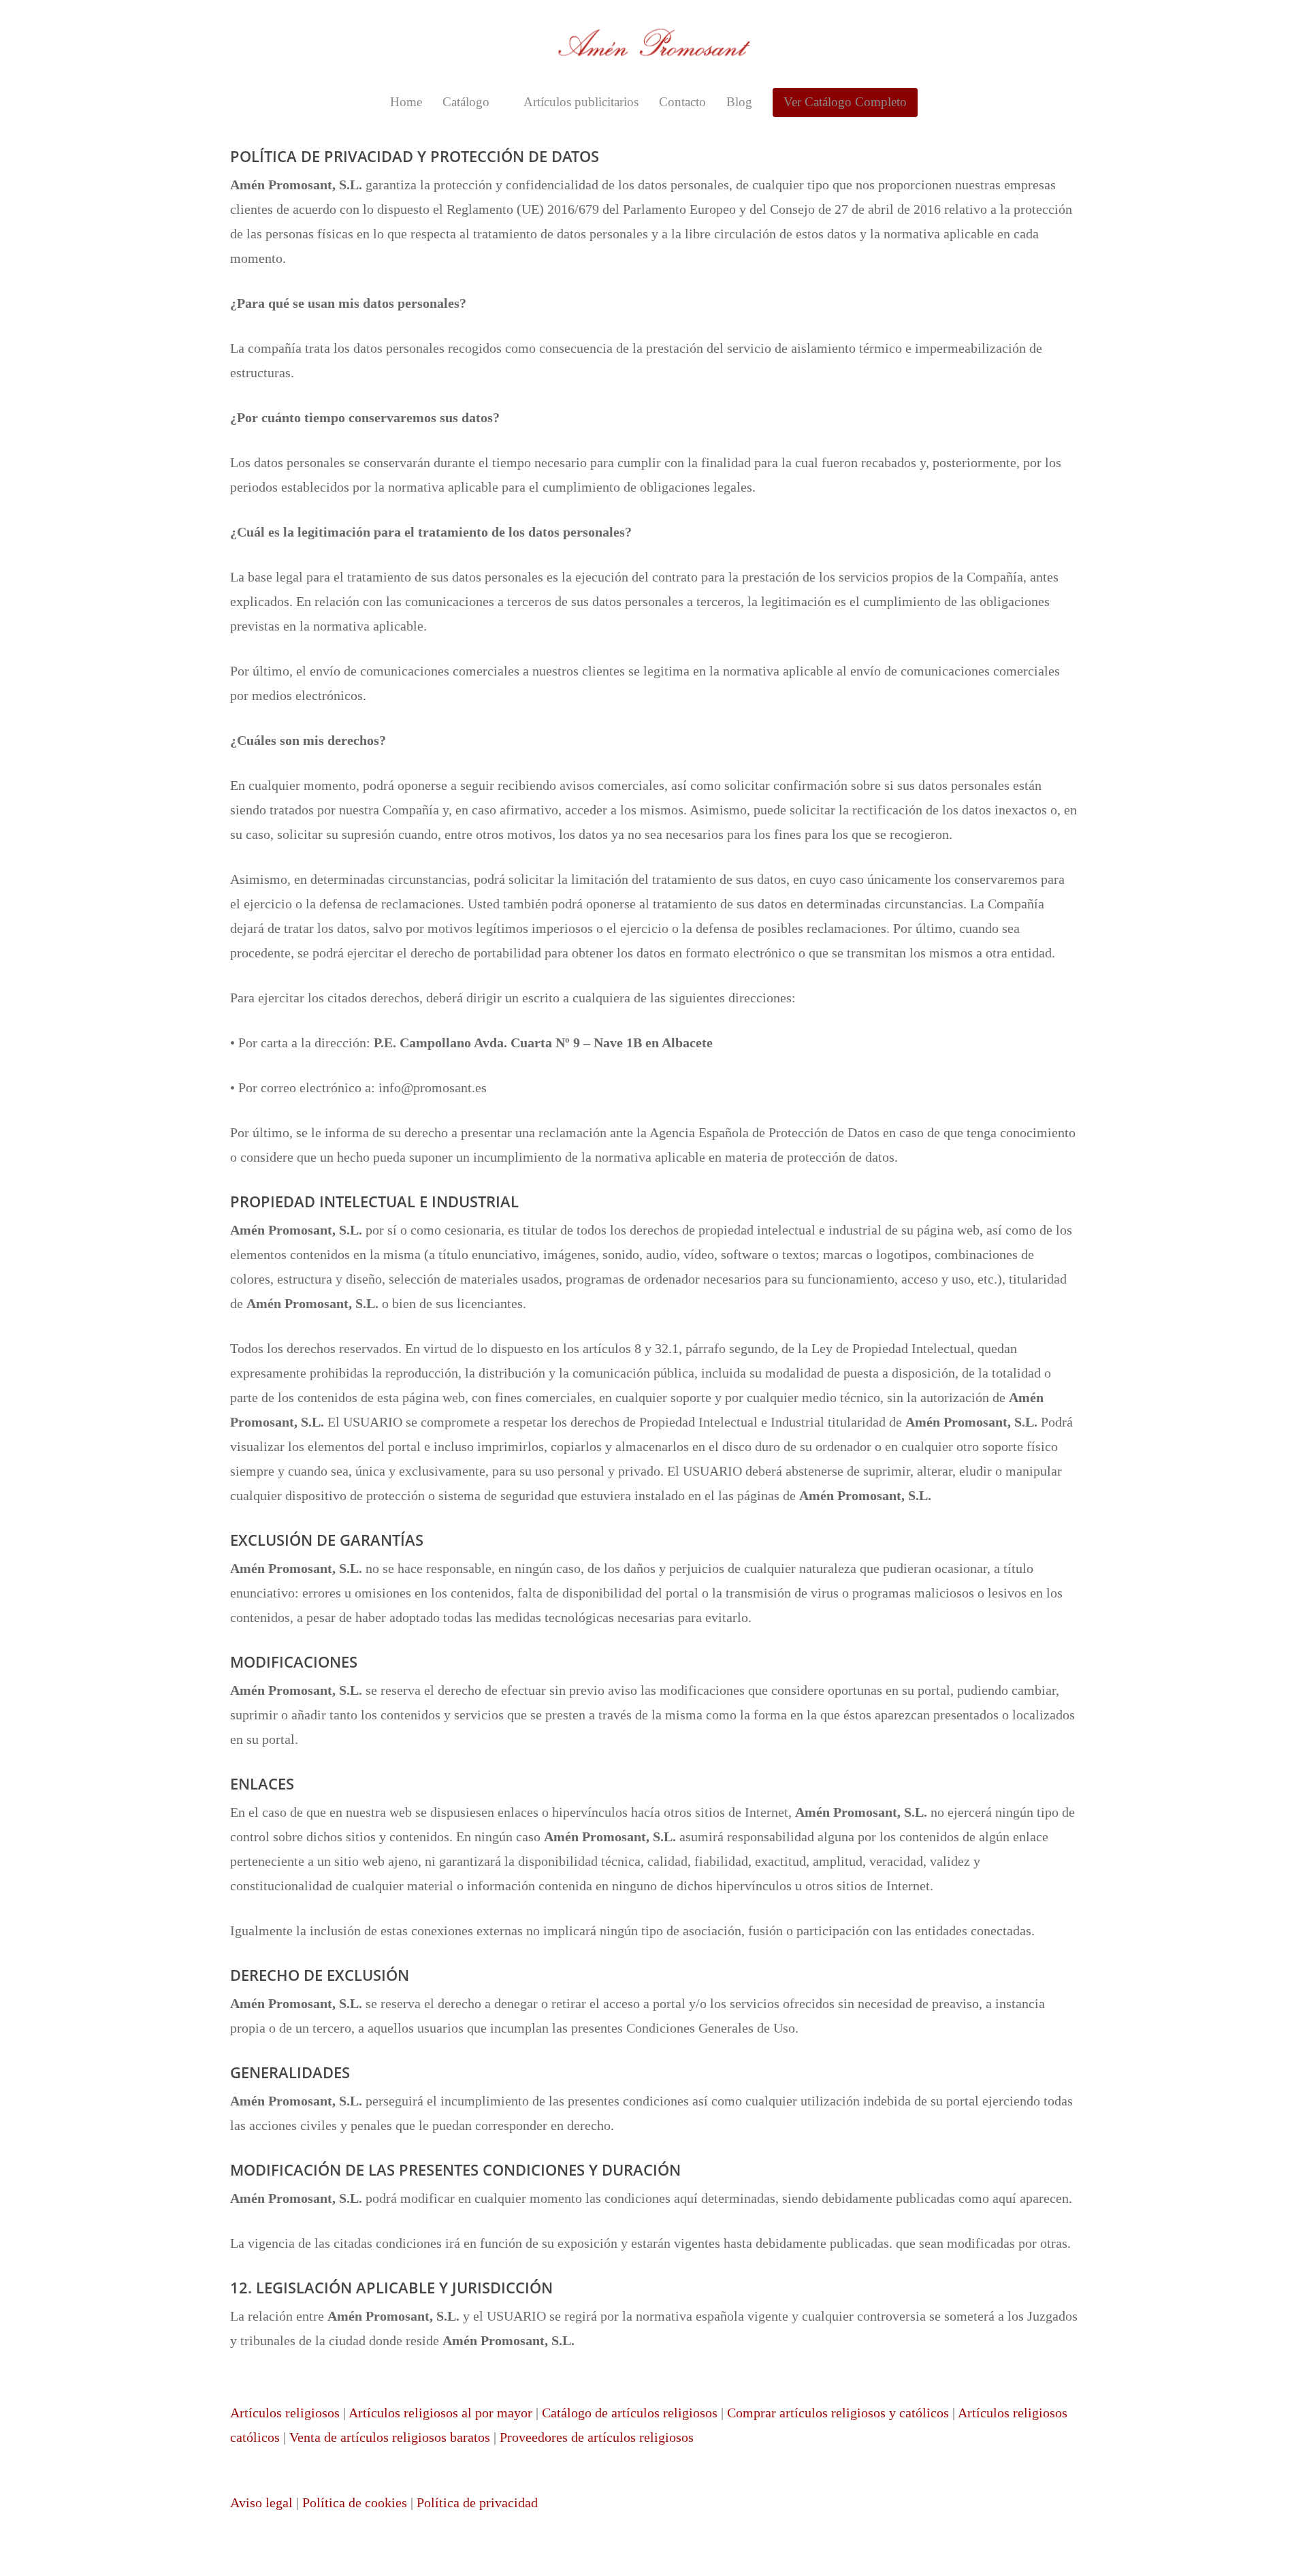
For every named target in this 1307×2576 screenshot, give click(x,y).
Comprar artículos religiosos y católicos (838, 2413)
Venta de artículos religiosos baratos (390, 2437)
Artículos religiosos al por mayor (440, 2413)
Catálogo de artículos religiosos (630, 2413)
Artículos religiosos (285, 2413)
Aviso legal (261, 2502)
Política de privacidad (477, 2502)
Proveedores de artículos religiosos (597, 2437)
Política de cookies (355, 2502)
